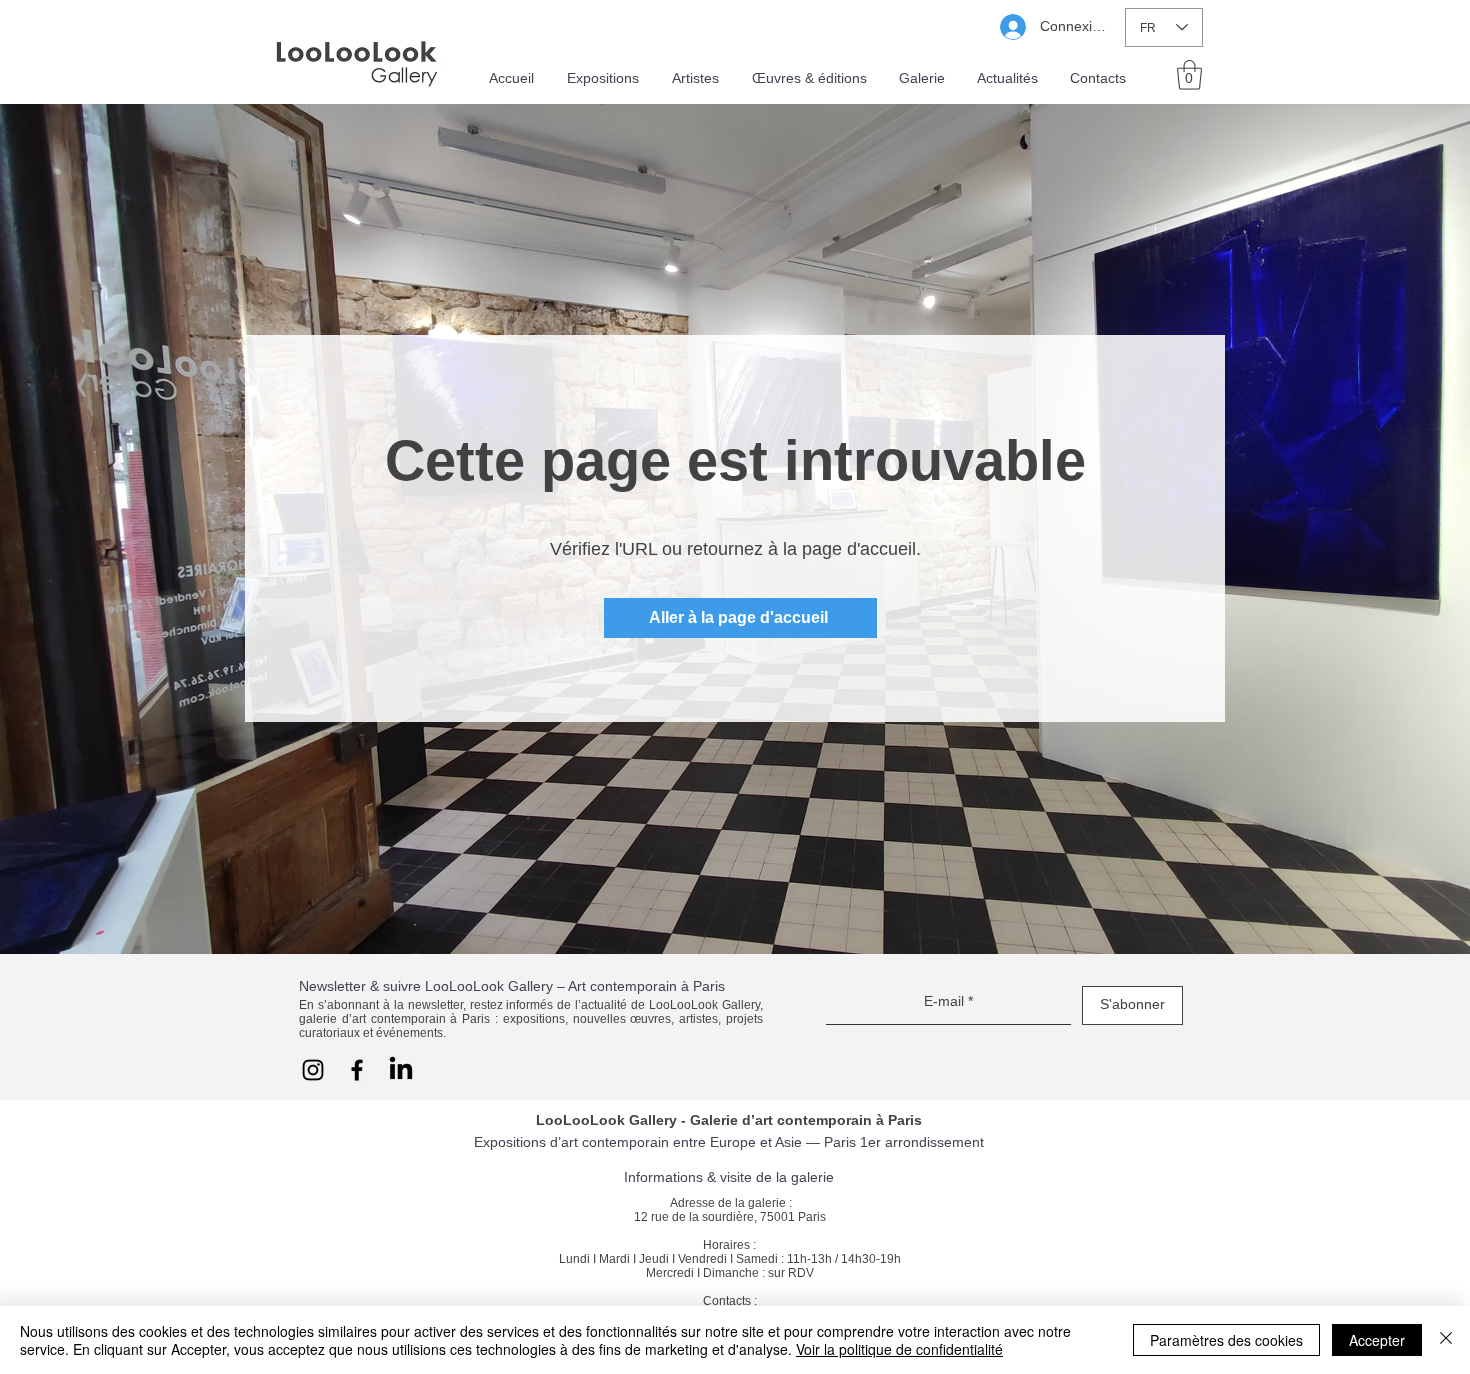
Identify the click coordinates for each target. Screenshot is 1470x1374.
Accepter (1377, 1340)
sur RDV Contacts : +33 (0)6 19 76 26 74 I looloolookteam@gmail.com (729, 1294)
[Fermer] (1446, 1340)
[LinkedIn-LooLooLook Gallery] (401, 1070)
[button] (1189, 75)
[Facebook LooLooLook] (357, 1070)
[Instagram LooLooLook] (313, 1070)
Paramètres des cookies (1226, 1340)
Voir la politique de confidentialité (899, 1349)
